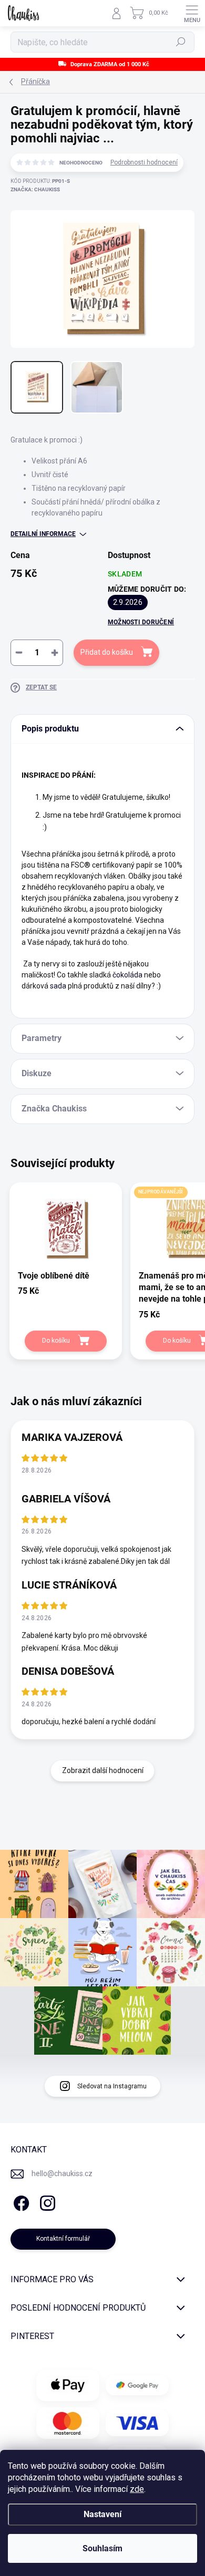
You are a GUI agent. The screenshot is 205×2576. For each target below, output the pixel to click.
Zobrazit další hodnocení (103, 1770)
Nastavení (102, 2514)
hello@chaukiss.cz (62, 2173)
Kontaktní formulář (63, 2239)
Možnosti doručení (141, 622)
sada (58, 986)
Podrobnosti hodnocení (144, 162)
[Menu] (192, 13)
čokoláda (127, 975)
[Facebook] (20, 2202)
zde (137, 2489)
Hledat (181, 42)
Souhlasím (102, 2548)
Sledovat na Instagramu (112, 2086)
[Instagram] (46, 2202)
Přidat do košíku (107, 652)
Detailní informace (43, 534)
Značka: (35, 189)
